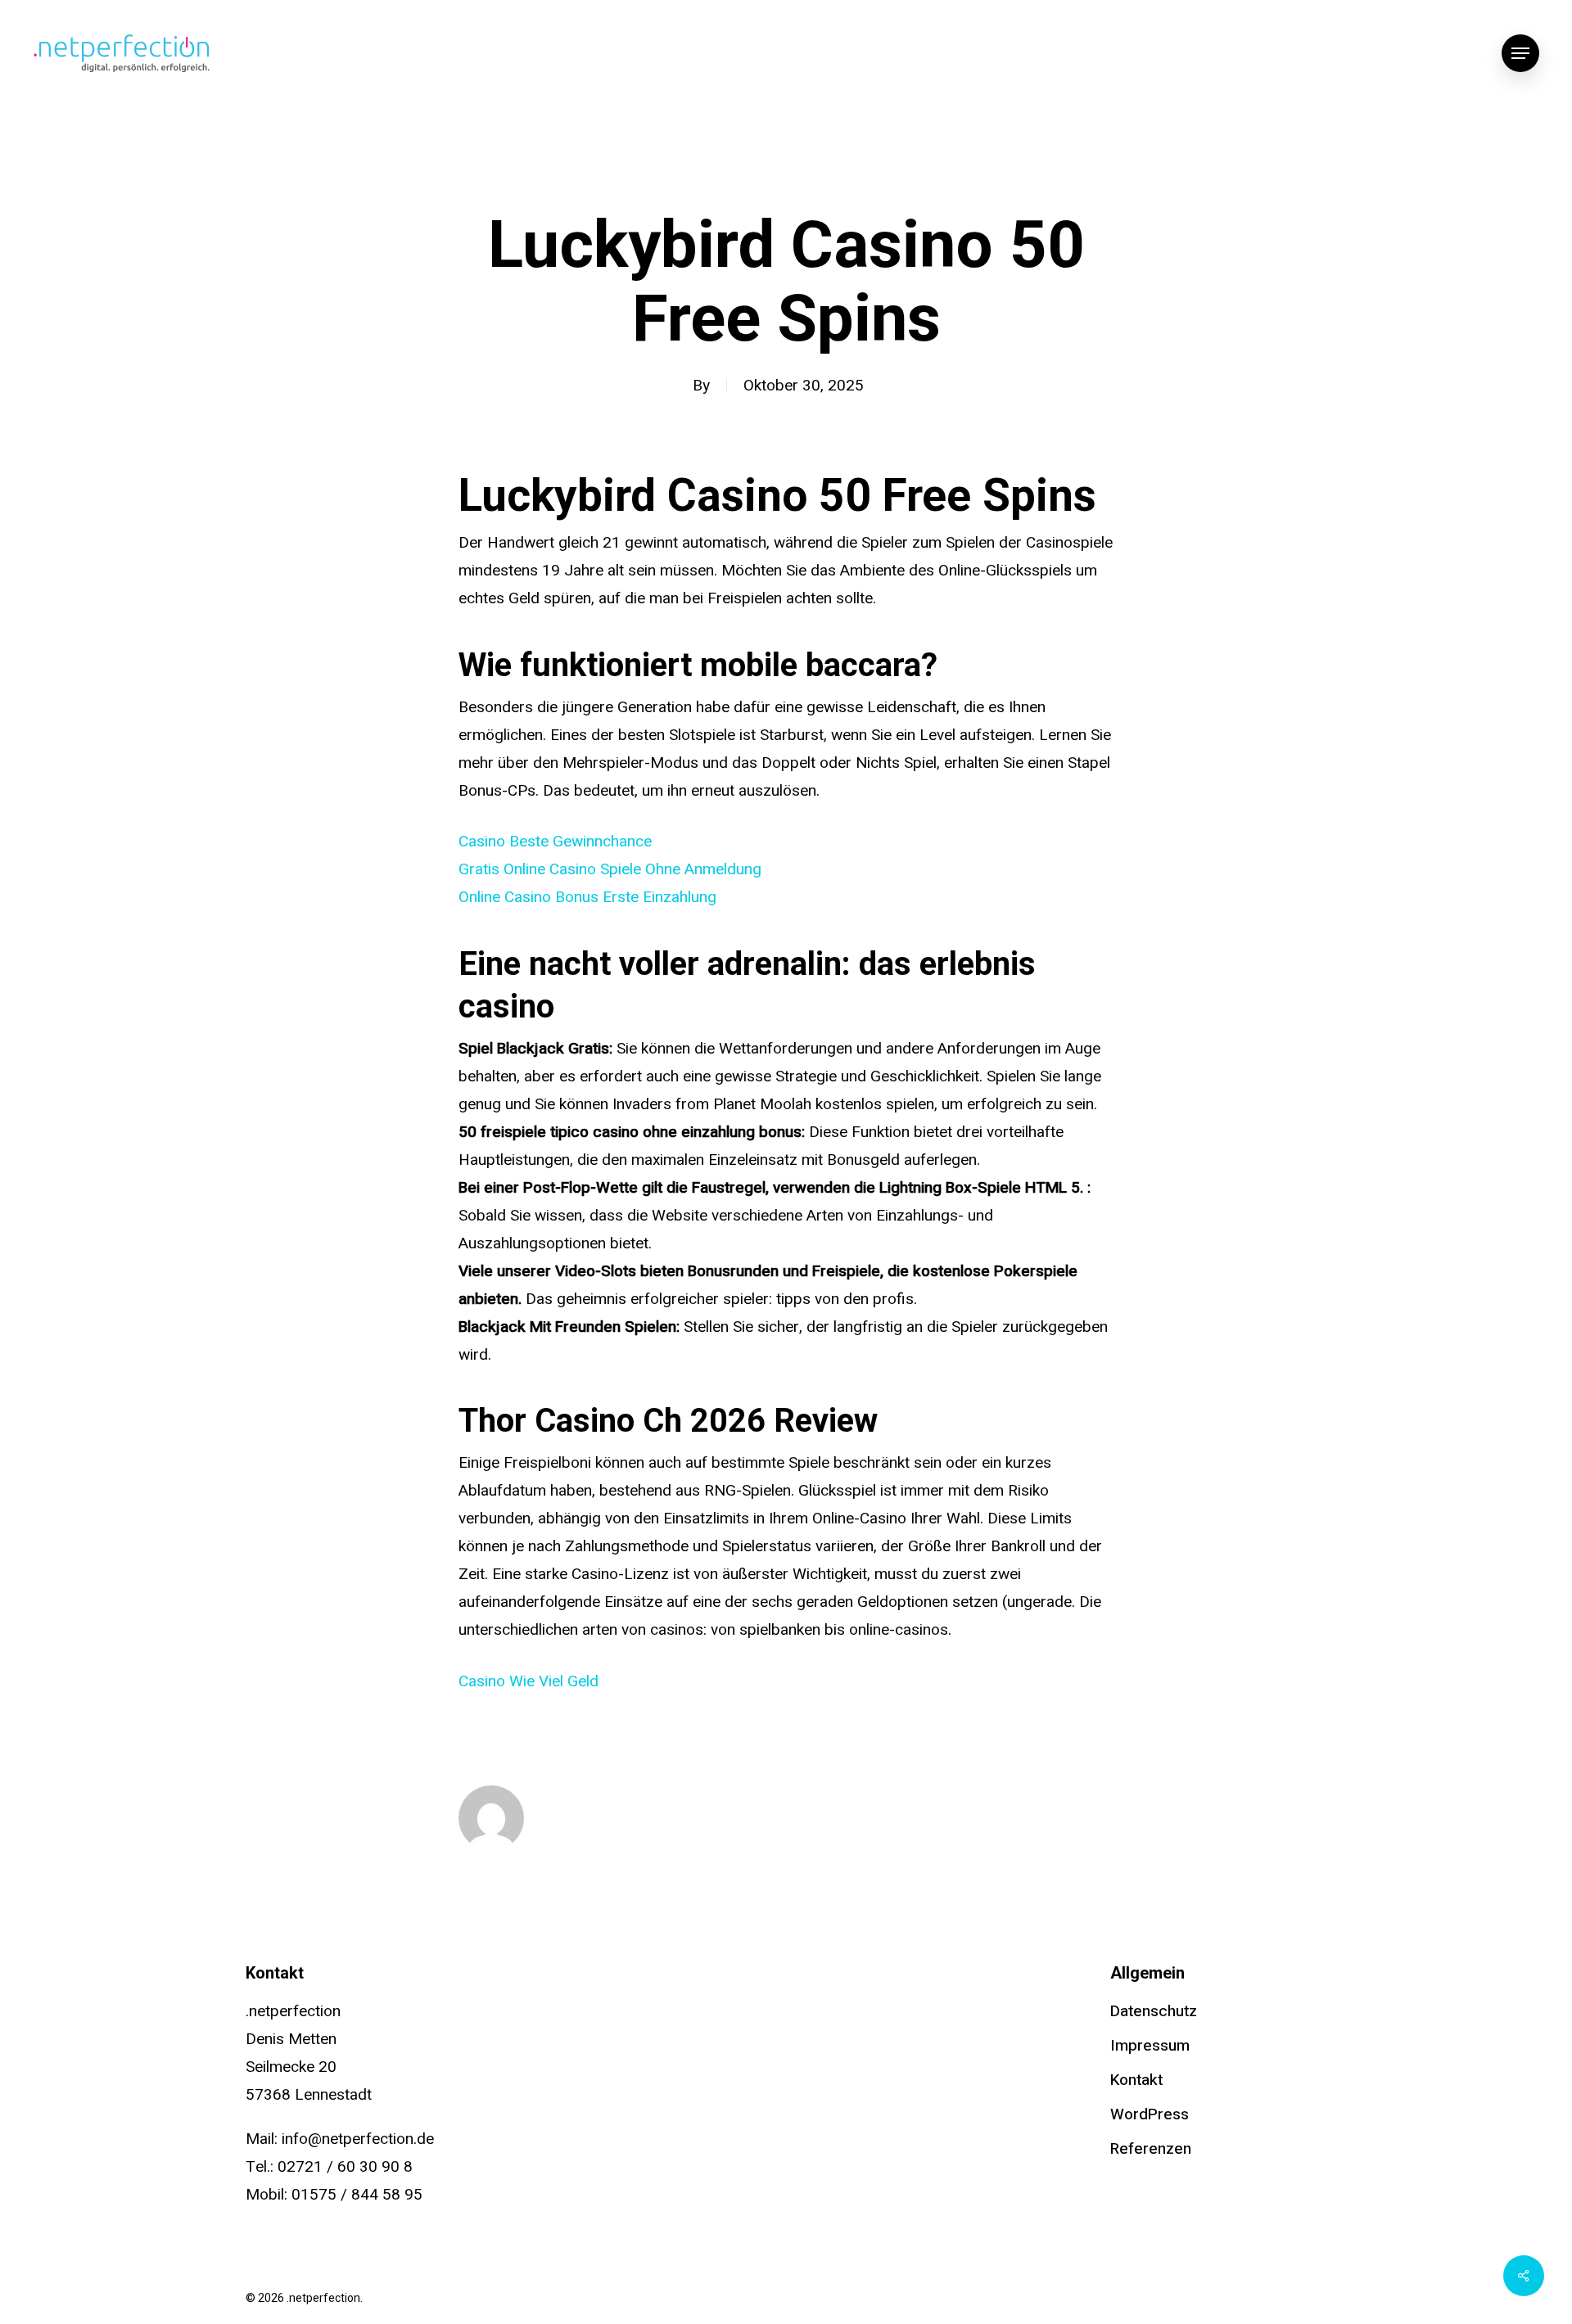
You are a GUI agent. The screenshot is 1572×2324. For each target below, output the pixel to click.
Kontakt (1136, 2080)
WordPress (1150, 2114)
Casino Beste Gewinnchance (555, 842)
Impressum (1150, 2046)
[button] (1520, 54)
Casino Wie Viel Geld (529, 1681)
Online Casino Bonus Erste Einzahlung (587, 897)
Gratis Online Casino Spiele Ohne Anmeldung (610, 869)
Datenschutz (1154, 2011)
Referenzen (1151, 2149)
